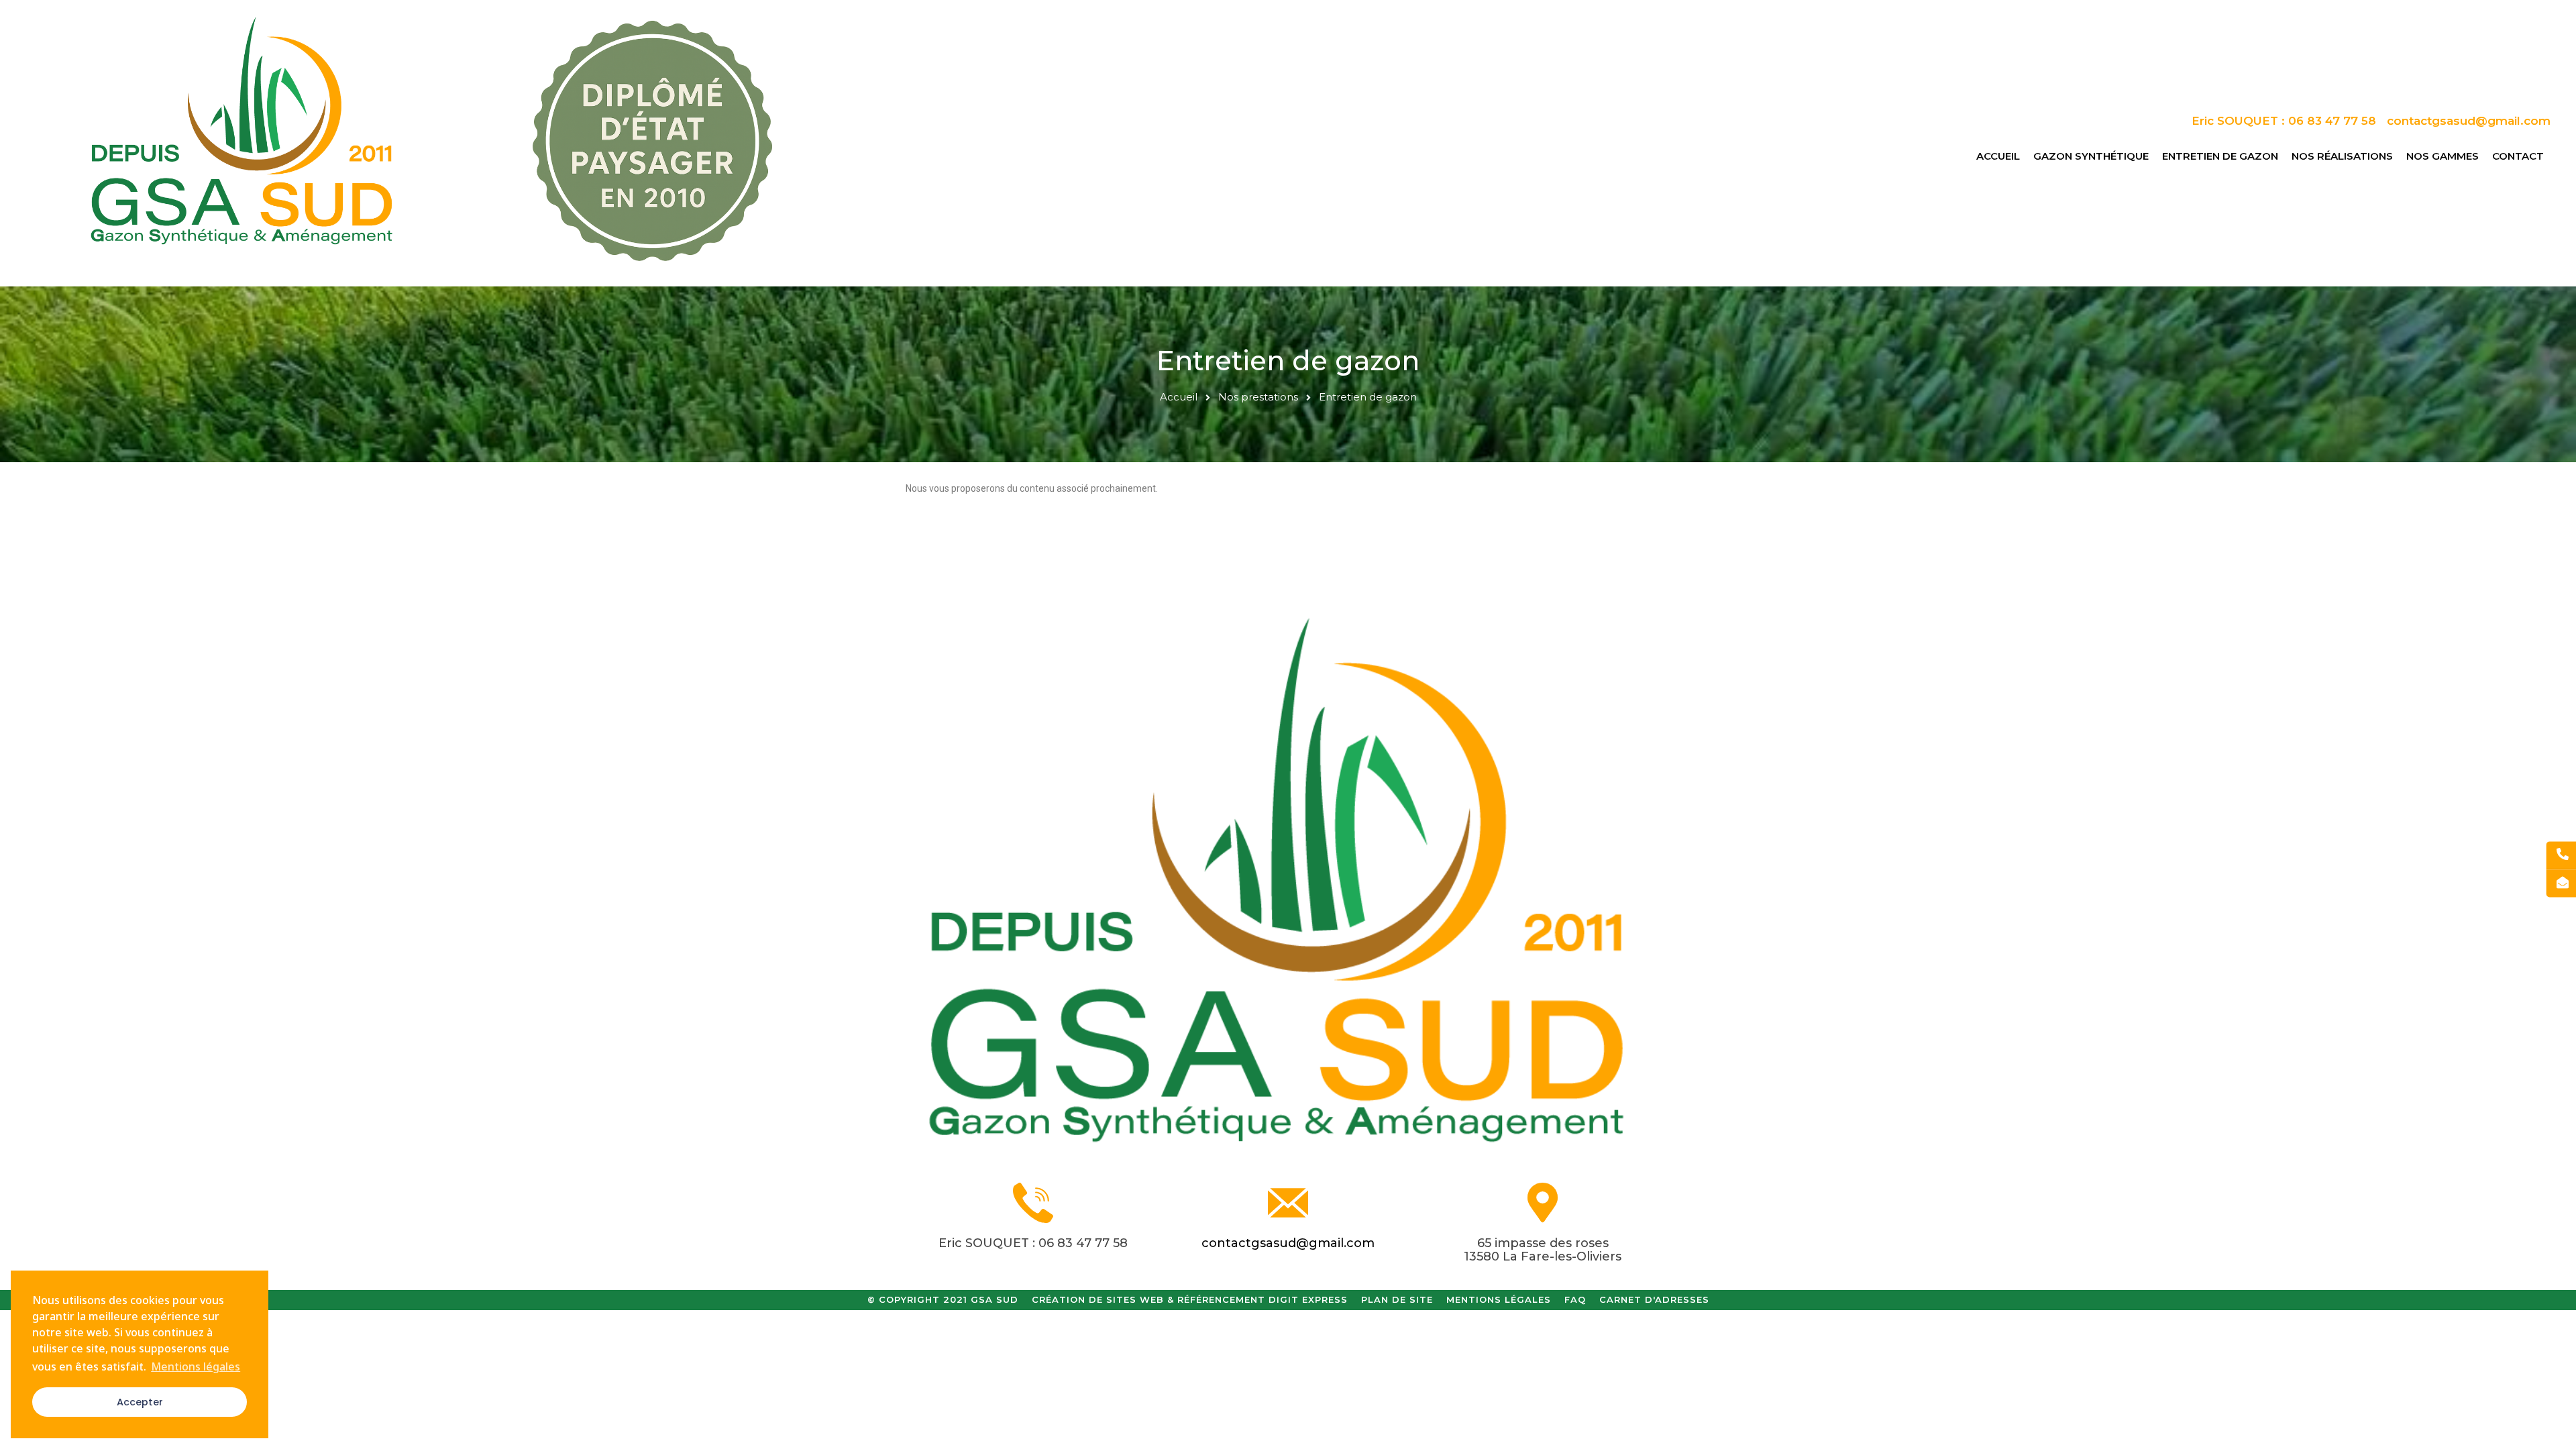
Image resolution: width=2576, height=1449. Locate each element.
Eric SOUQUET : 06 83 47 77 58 (1033, 1243)
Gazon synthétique (2091, 156)
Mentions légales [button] (196, 1366)
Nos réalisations (2342, 156)
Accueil (1998, 156)
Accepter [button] (140, 1402)
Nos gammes (2443, 156)
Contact (2518, 156)
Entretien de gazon (2220, 156)
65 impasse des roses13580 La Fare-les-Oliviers (1543, 1250)
